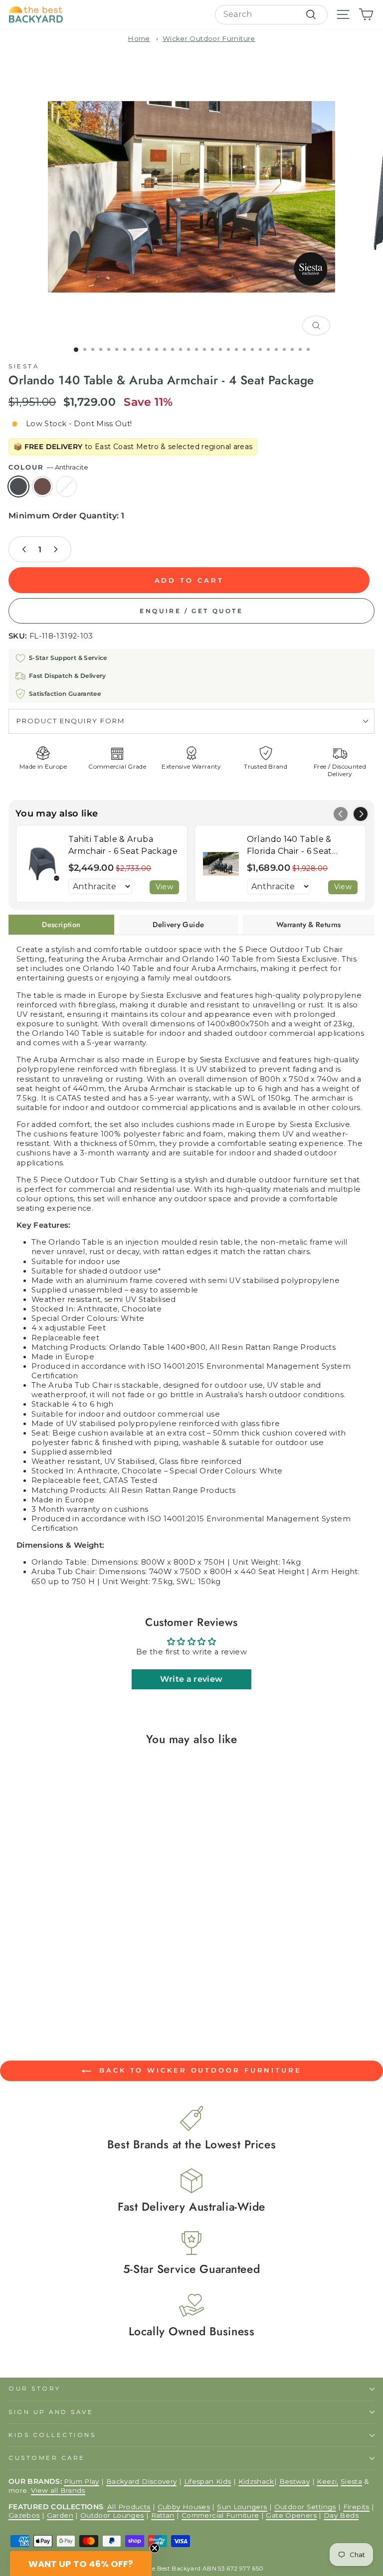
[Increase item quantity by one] (55, 549)
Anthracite (18, 486)
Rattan (163, 2515)
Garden (60, 2515)
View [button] (164, 887)
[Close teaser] (155, 2548)
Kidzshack (256, 2481)
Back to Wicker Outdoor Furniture (198, 2070)
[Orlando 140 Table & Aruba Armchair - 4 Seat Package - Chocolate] (26, 1978)
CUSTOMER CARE (47, 2458)
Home (139, 38)
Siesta (24, 366)
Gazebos (24, 2515)
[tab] (61, 925)
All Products (129, 2507)
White (66, 486)
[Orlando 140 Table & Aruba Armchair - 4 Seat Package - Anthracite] (16, 1978)
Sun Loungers (242, 2507)
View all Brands (58, 2490)
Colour (48, 467)
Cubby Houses (184, 2507)
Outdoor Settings (305, 2507)
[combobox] (271, 15)
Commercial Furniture (220, 2515)
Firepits (356, 2507)
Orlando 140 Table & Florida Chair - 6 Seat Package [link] (289, 846)
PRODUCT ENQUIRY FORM (71, 721)
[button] (361, 814)
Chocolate (42, 486)
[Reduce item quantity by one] (24, 549)
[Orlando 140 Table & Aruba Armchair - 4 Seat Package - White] (35, 1978)
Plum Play (81, 2481)
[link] (42, 864)
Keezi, (327, 2481)
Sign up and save (51, 2412)
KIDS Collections (52, 2435)
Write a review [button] (191, 1679)
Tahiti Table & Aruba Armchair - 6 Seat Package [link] (123, 845)
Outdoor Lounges (112, 2515)
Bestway (295, 2481)
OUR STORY (35, 2389)
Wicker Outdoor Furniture (209, 38)
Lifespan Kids (208, 2481)
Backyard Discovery (142, 2481)
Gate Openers (291, 2515)
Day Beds (341, 2515)
